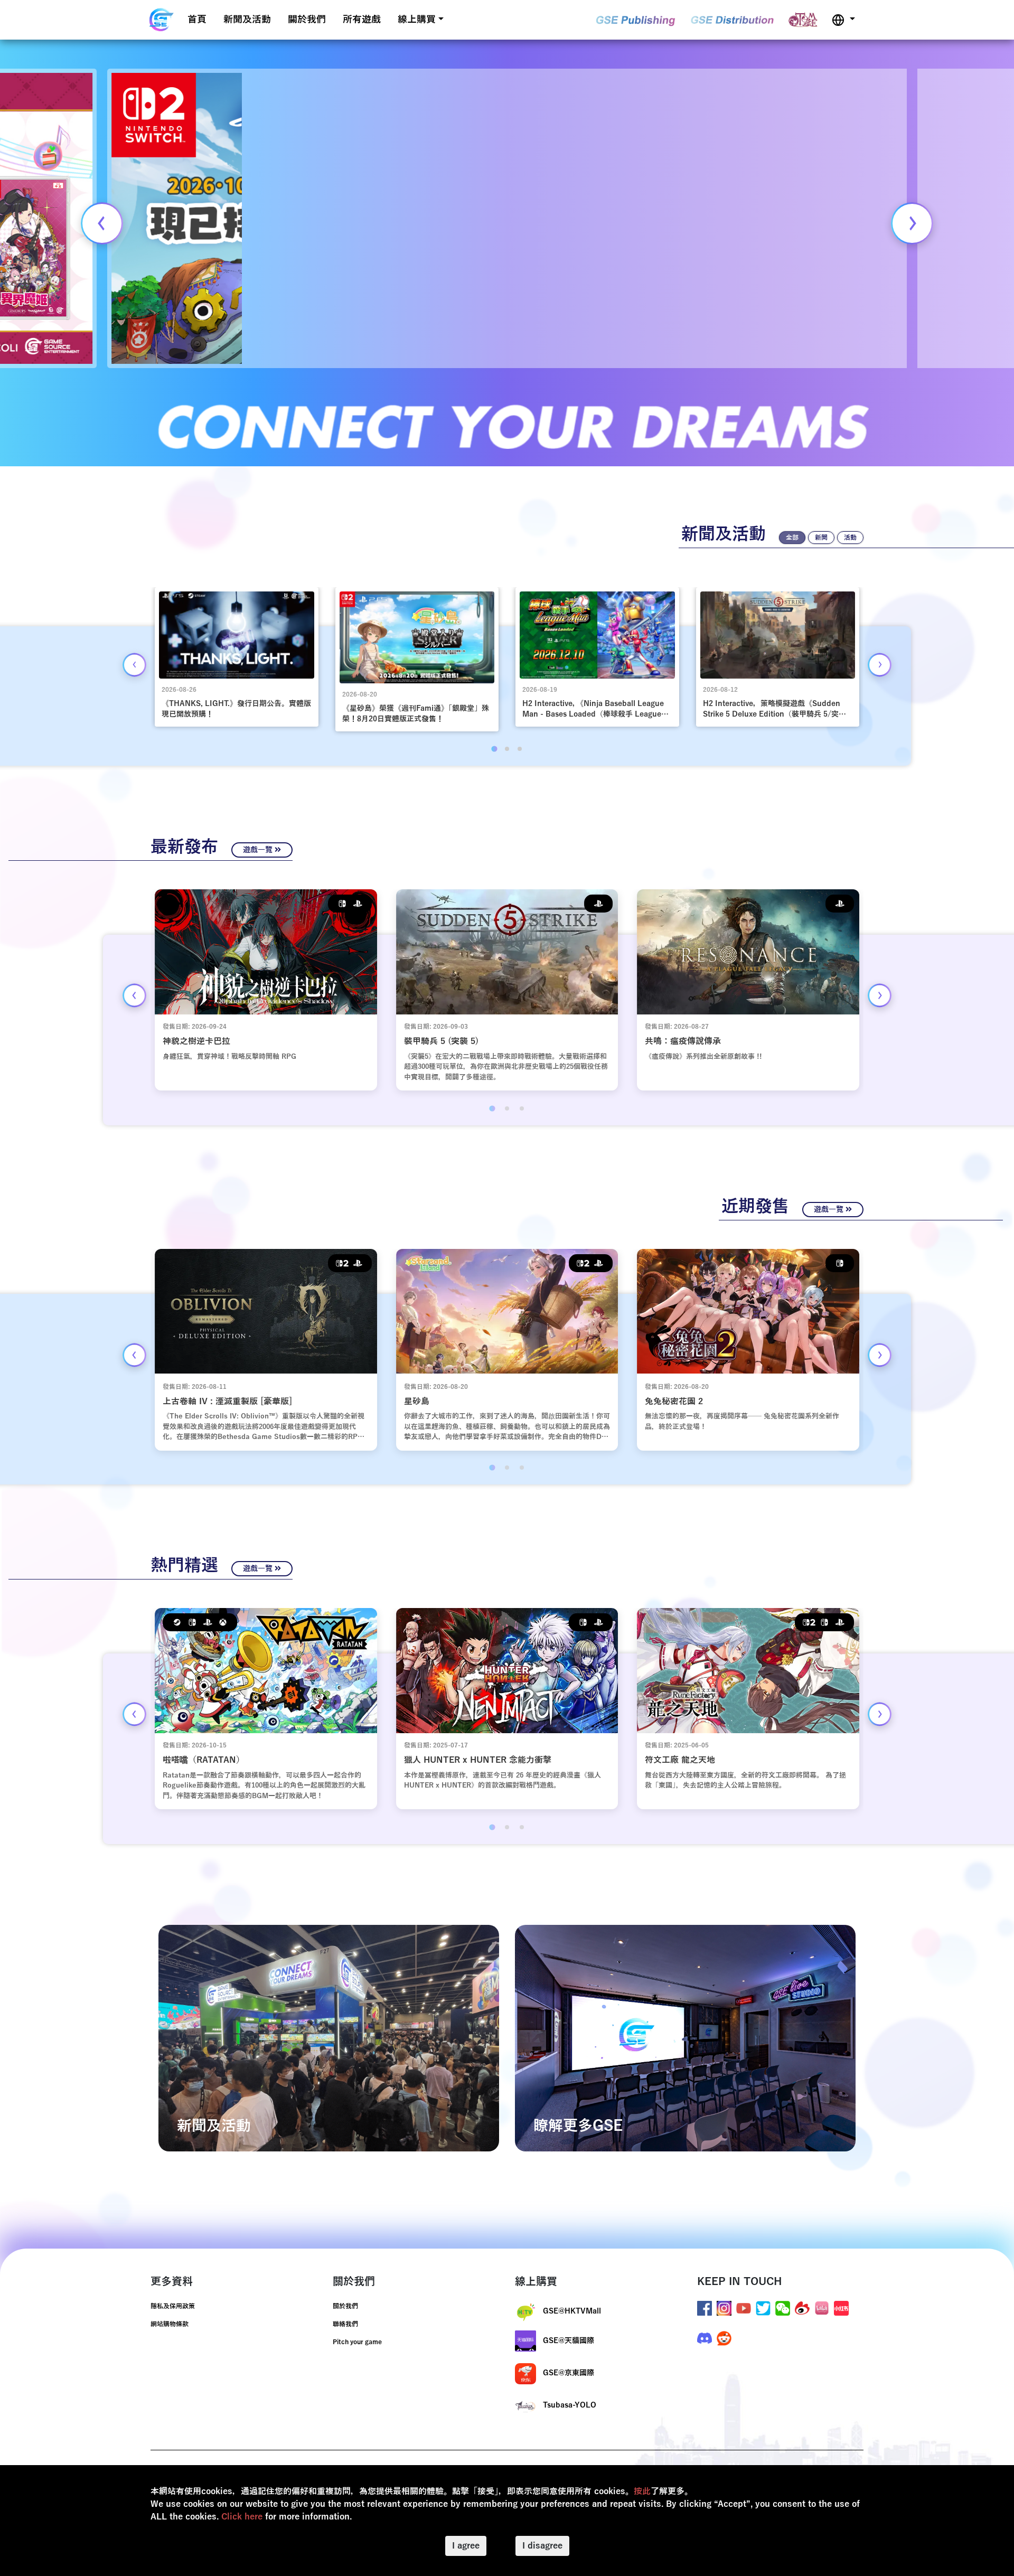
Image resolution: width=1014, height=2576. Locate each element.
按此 (642, 2492)
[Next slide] (912, 223)
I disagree (542, 2546)
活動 (850, 538)
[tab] (494, 749)
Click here (242, 2517)
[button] (843, 20)
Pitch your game (357, 2342)
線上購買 (417, 20)
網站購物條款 (170, 2324)
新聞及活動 (247, 20)
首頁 (197, 20)
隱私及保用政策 (173, 2306)
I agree (466, 2546)
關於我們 (307, 20)
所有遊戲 (362, 20)
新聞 (821, 538)
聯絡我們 (345, 2324)
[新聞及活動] (329, 2038)
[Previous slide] (102, 223)
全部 (792, 538)
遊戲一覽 (259, 850)
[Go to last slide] (134, 665)
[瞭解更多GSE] (685, 2038)
